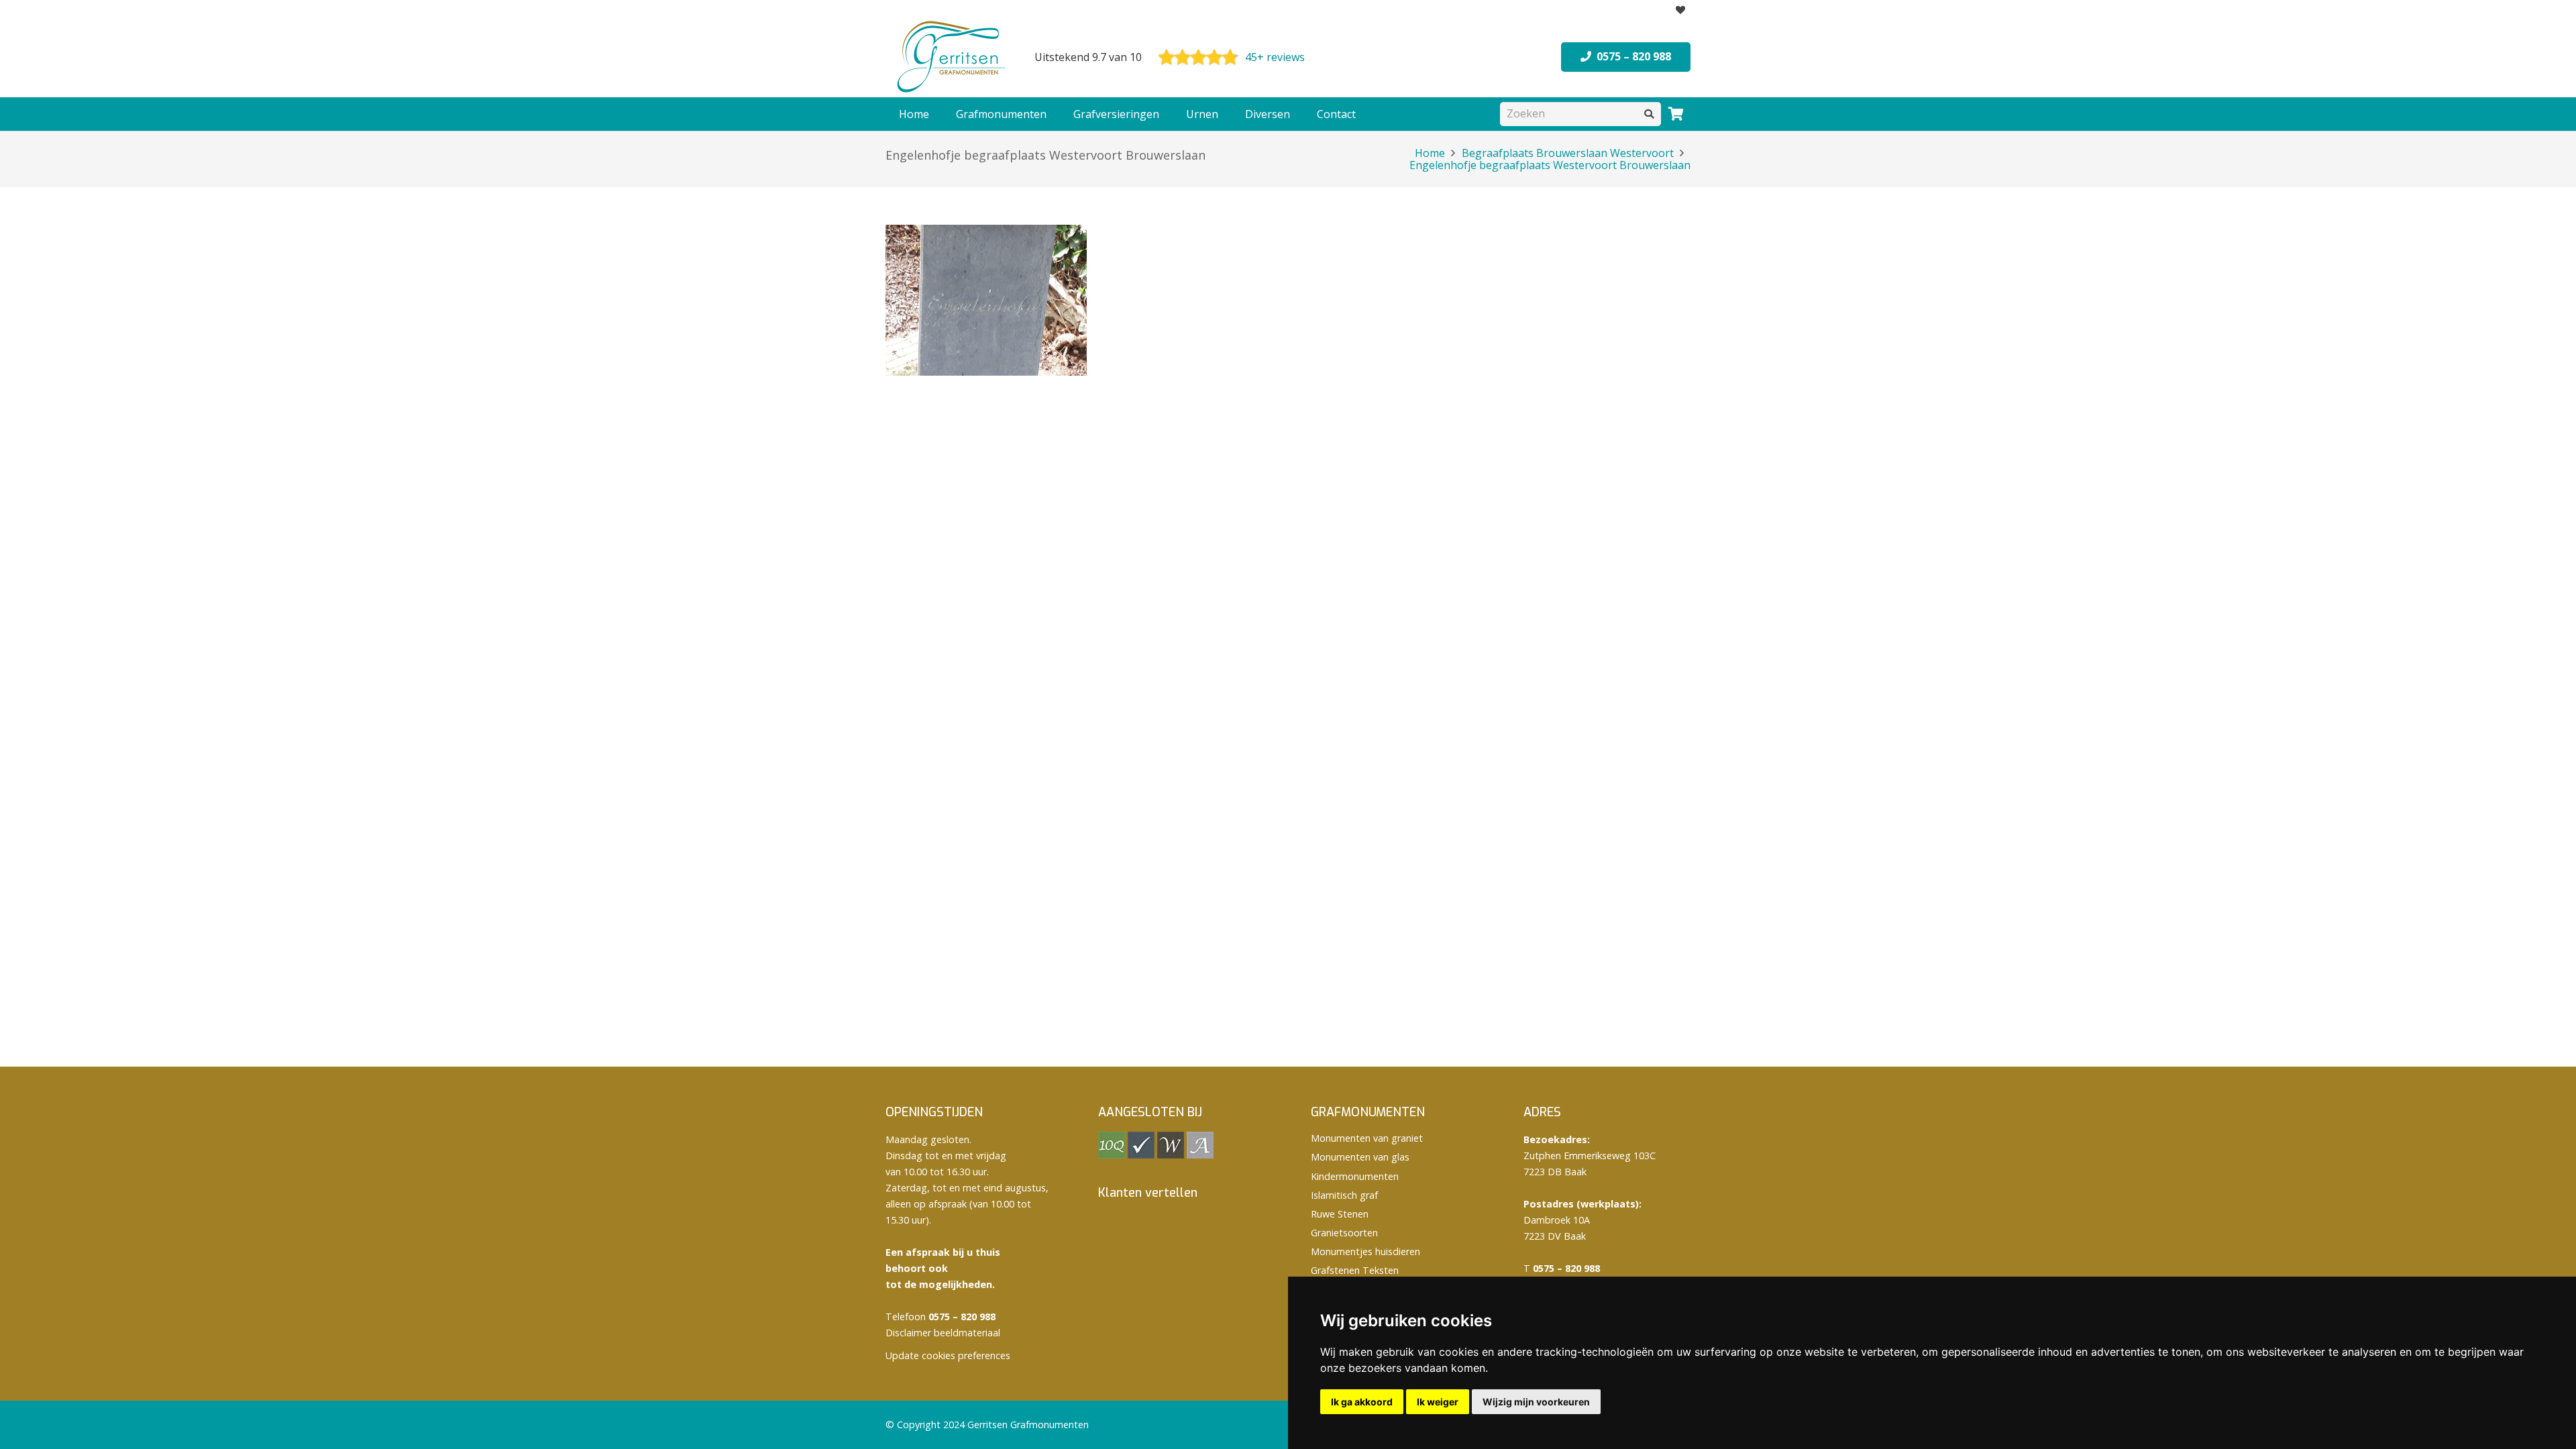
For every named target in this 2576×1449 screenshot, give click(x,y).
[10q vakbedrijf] (1112, 1155)
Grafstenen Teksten (1355, 1270)
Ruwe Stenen (1340, 1214)
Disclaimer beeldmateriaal (943, 1333)
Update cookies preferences (948, 1355)
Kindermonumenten (1355, 1176)
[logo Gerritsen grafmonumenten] (953, 57)
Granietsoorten (1344, 1233)
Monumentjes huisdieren (1365, 1251)
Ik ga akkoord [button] (1362, 1402)
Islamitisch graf (1344, 1195)
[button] (1053, 114)
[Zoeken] (1649, 114)
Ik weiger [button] (1438, 1402)
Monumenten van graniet (1367, 1138)
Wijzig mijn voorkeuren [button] (1536, 1402)
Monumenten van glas (1360, 1157)
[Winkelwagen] (1676, 114)
